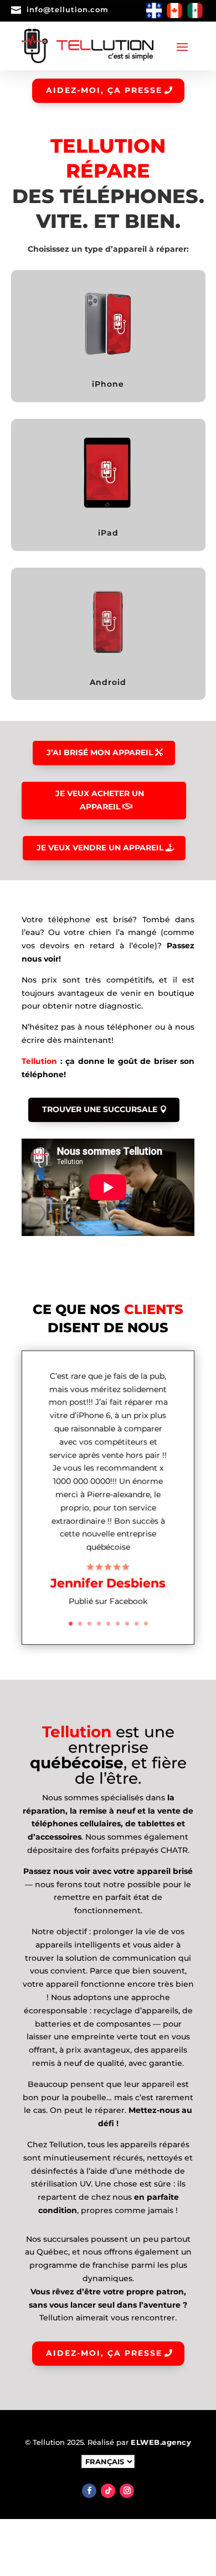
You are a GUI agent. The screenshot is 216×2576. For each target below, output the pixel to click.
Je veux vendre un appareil (100, 848)
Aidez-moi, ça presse (104, 90)
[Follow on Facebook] (89, 2491)
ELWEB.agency (161, 2442)
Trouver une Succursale (100, 1109)
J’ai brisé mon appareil (100, 752)
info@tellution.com (68, 9)
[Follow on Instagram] (127, 2491)
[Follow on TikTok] (108, 2491)
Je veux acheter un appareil (100, 800)
